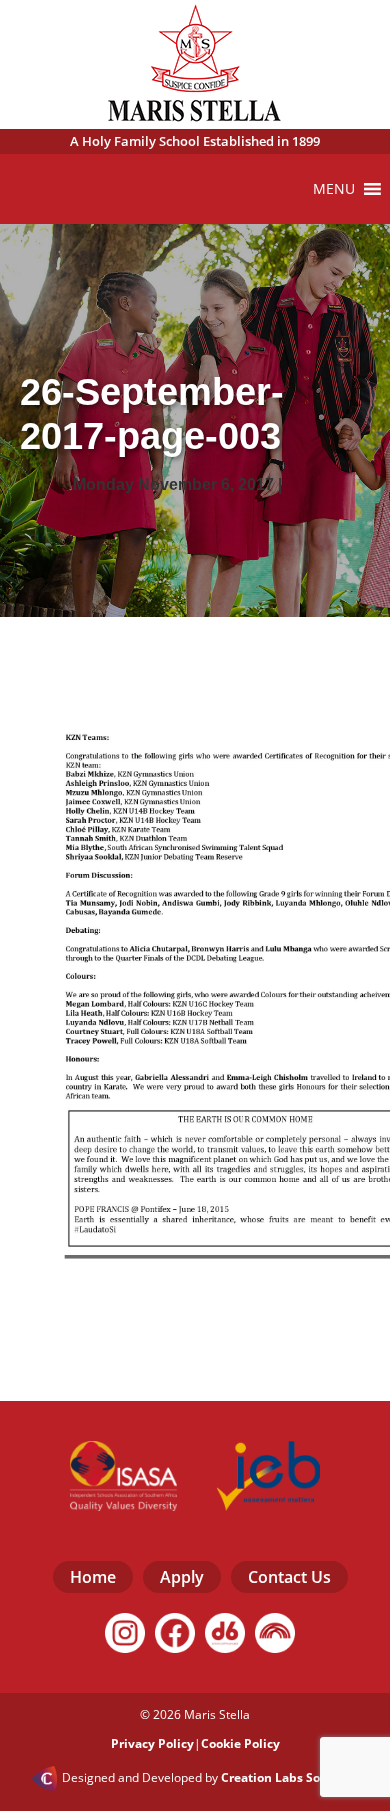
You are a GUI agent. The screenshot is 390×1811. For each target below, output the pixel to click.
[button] (334, 189)
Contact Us (289, 1577)
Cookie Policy (240, 1743)
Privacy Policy (152, 1743)
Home (93, 1577)
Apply (182, 1577)
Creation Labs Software (290, 1778)
